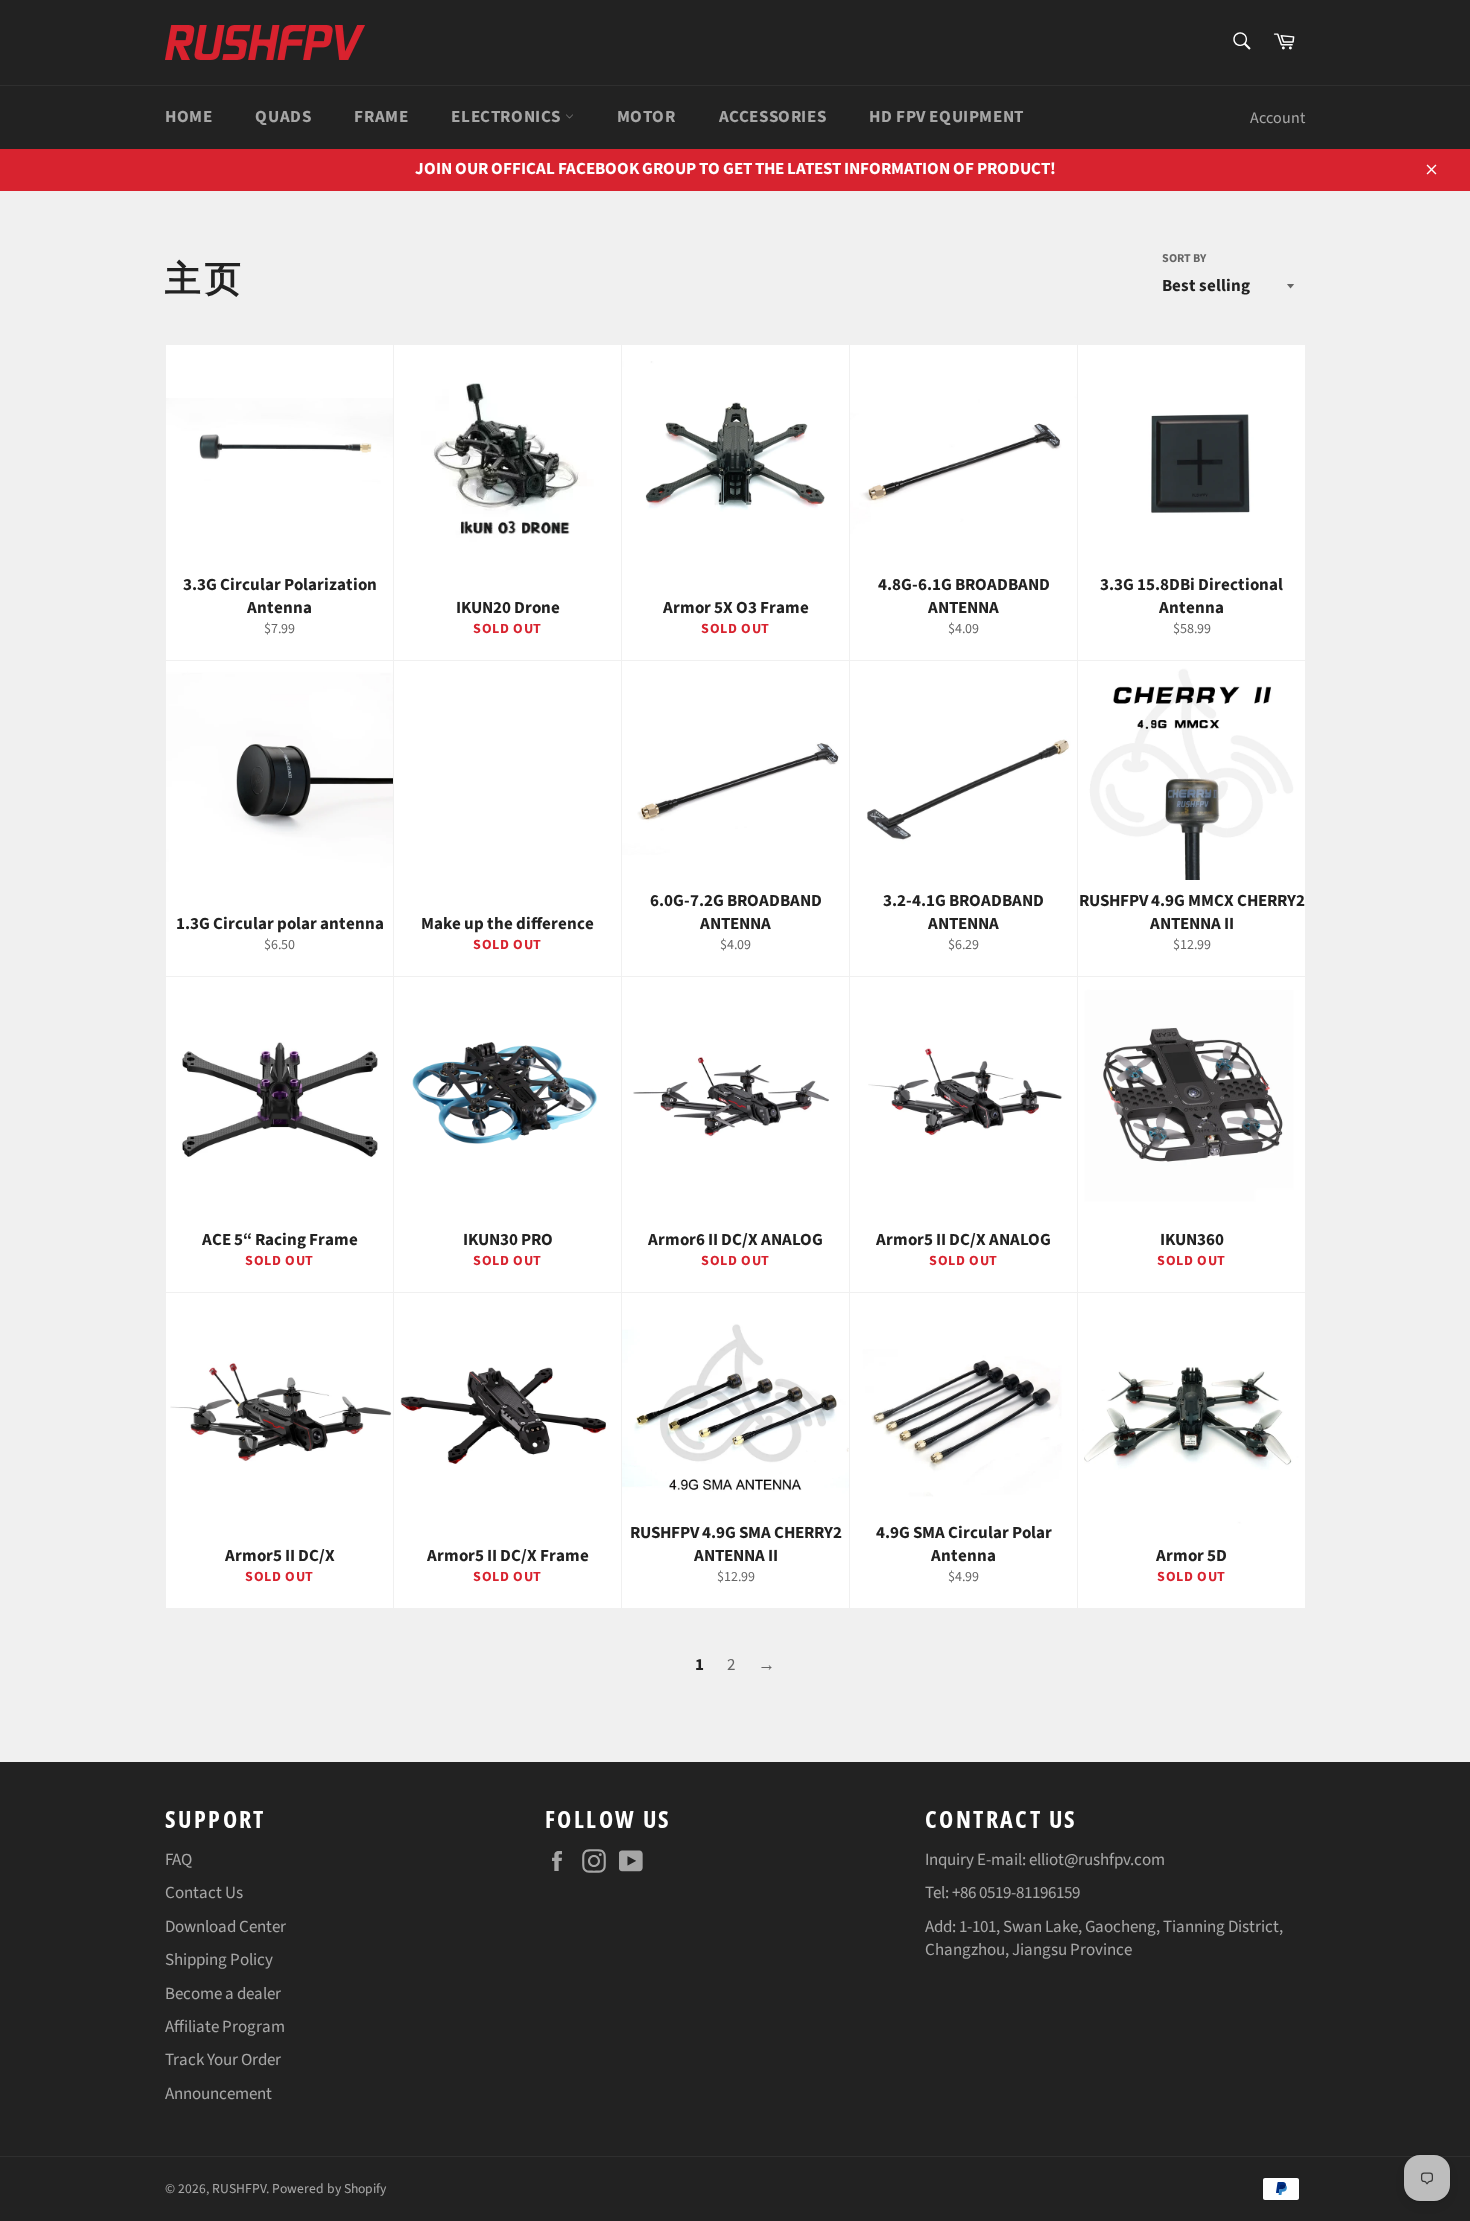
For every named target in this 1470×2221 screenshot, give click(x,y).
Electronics (507, 117)
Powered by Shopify (329, 2188)
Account (1277, 118)
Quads (283, 117)
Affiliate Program (225, 2027)
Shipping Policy (219, 1960)
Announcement (218, 2094)
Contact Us (204, 1893)
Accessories (773, 117)
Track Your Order (223, 2060)
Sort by (1184, 259)
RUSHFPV (239, 2188)
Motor (646, 117)
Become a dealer (223, 1994)
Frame (381, 117)
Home (188, 117)
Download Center (225, 1927)
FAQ (178, 1860)
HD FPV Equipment (946, 117)
